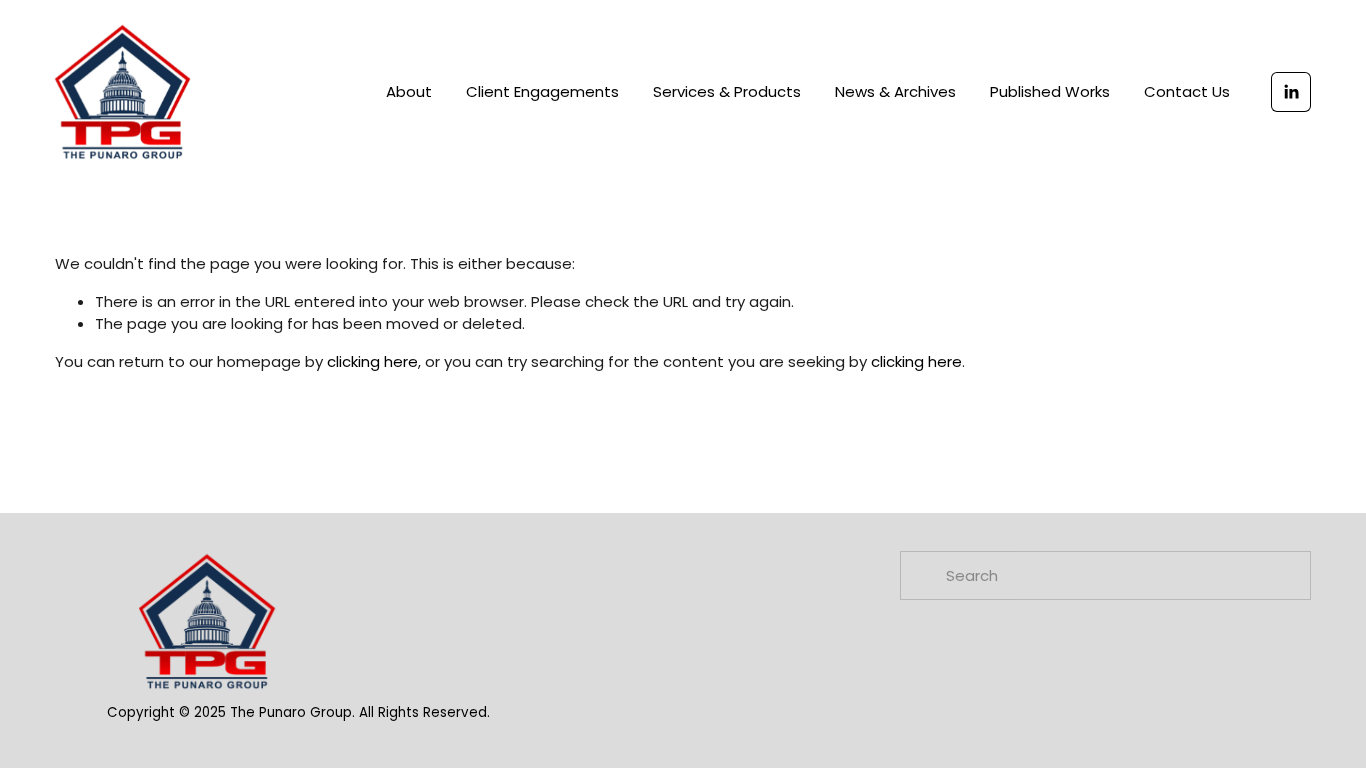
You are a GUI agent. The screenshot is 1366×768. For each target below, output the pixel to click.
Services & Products (727, 91)
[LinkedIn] (1291, 92)
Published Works (1050, 91)
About (409, 91)
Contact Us (1187, 91)
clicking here (372, 361)
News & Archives (895, 91)
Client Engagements (542, 91)
